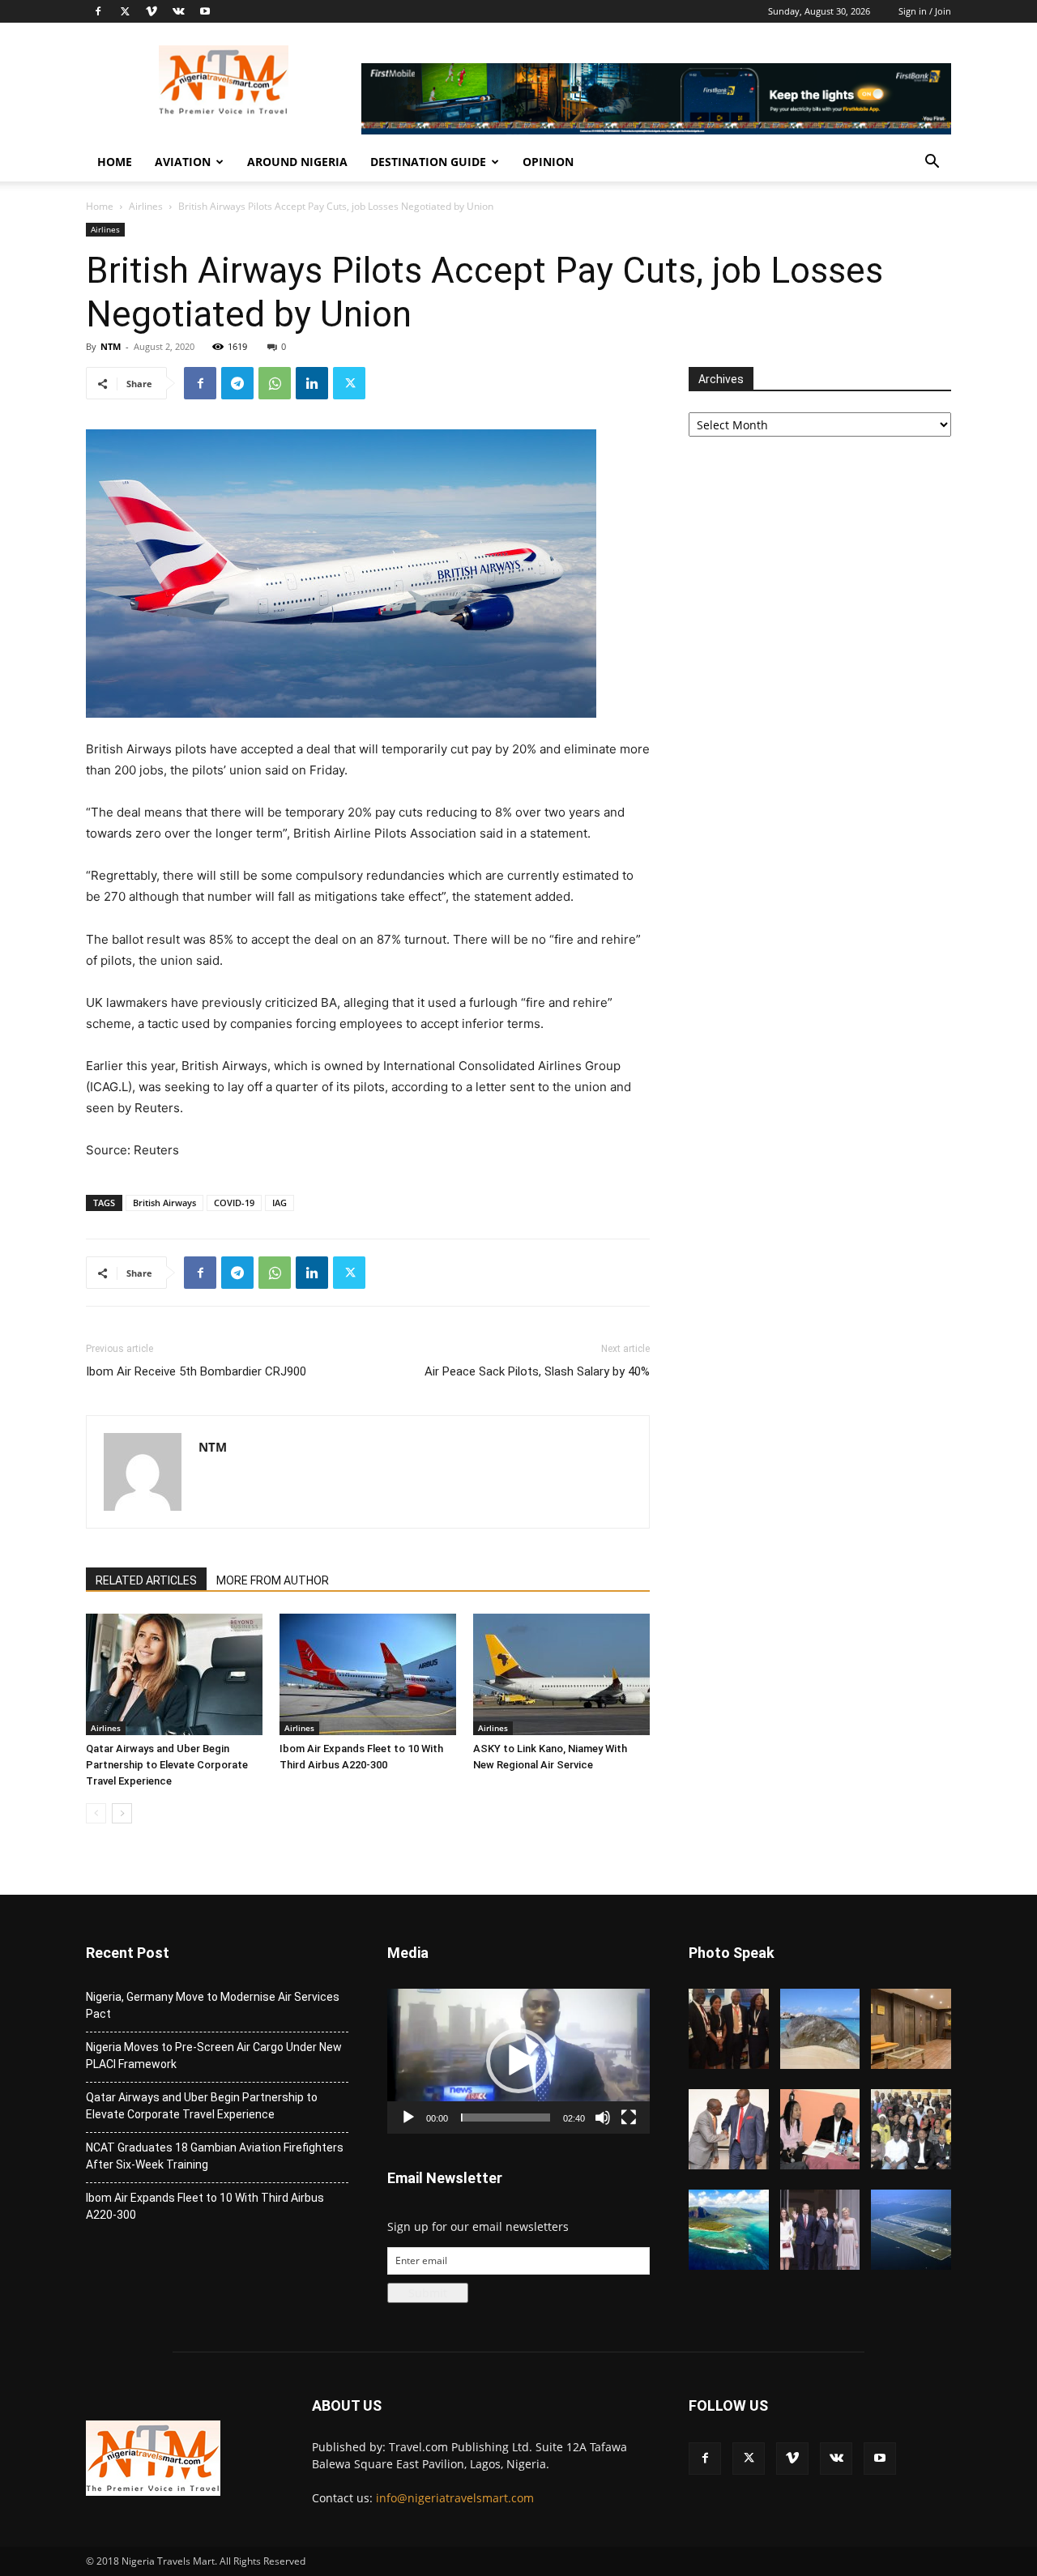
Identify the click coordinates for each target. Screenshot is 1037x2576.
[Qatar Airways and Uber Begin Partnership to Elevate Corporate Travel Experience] (174, 1674)
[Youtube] (205, 11)
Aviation (183, 162)
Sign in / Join (925, 11)
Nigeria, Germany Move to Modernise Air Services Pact (213, 2005)
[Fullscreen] (629, 2118)
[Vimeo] (151, 11)
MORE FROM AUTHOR (273, 1580)
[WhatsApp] (275, 383)
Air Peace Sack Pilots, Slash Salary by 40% (537, 1371)
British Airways (164, 1203)
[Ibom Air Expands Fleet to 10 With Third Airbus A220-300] (368, 1674)
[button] (932, 163)
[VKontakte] (178, 11)
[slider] (506, 2118)
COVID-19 (234, 1203)
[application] (518, 2061)
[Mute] (603, 2118)
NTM (111, 346)
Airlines (146, 206)
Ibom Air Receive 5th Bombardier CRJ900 (196, 1371)
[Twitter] (125, 11)
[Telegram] (237, 383)
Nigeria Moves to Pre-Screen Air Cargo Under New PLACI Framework (214, 2056)
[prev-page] (96, 1813)
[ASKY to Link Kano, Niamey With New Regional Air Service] (561, 1674)
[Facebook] (98, 11)
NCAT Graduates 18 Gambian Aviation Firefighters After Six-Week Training (215, 2156)
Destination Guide (428, 162)
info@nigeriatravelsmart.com (455, 2498)
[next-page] (122, 1813)
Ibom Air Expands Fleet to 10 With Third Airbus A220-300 (205, 2206)
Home (115, 162)
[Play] (408, 2118)
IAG (280, 1203)
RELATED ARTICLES (146, 1580)
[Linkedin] (312, 383)
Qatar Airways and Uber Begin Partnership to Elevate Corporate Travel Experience (167, 1765)
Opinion (548, 162)
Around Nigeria (297, 162)
